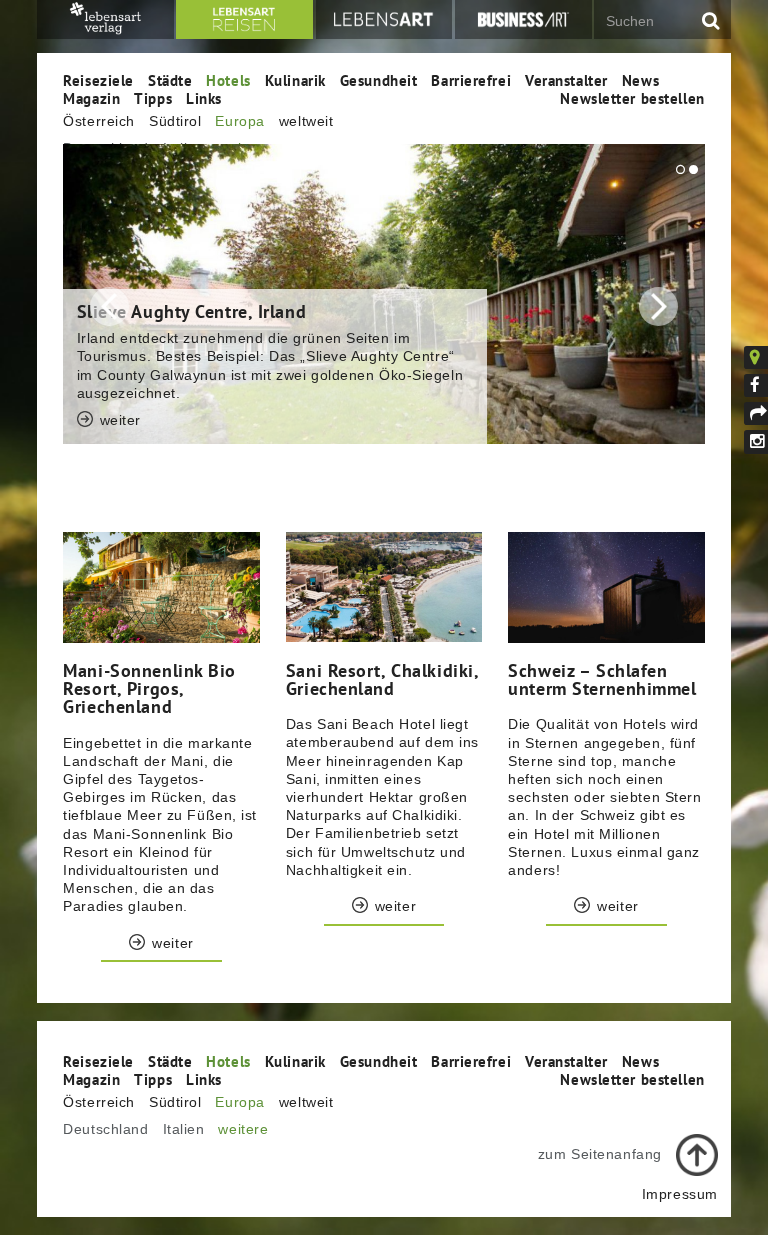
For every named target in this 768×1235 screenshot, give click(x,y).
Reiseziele (98, 80)
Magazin (91, 98)
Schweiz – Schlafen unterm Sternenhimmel (602, 679)
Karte (767, 357)
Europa (239, 121)
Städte (170, 80)
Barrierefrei (471, 80)
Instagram (756, 442)
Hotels (228, 80)
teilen (756, 414)
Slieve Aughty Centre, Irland (192, 311)
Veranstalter (566, 80)
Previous (109, 306)
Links (204, 98)
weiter (120, 480)
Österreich (99, 121)
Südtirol (175, 121)
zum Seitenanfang (600, 1154)
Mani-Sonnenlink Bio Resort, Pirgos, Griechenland (149, 688)
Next (658, 306)
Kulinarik (295, 80)
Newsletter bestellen (632, 98)
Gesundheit (379, 80)
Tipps (153, 98)
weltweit (306, 121)
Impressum (680, 1194)
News (640, 80)
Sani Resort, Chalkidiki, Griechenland (382, 679)
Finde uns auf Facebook (756, 386)
